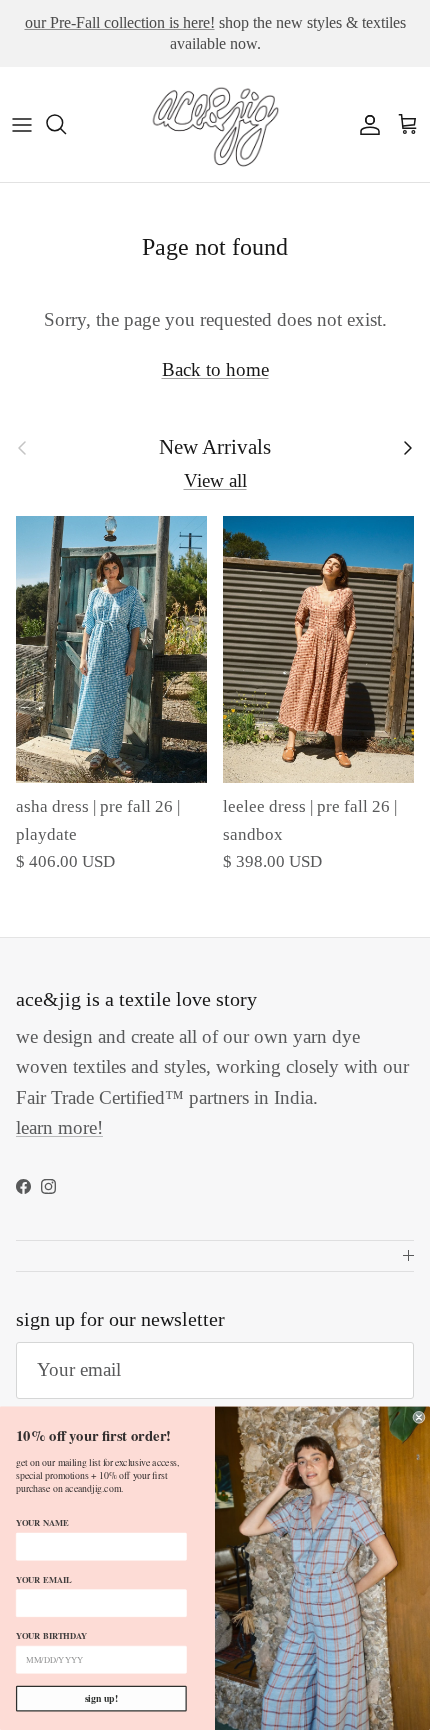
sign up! (101, 1698)
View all (215, 480)
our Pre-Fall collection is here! (120, 22)
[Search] (66, 124)
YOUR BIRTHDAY (51, 1635)
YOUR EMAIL (43, 1579)
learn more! (59, 1127)
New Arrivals (215, 447)
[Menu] (22, 124)
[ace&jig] (215, 124)
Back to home (215, 369)
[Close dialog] (419, 1417)
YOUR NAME (42, 1522)
